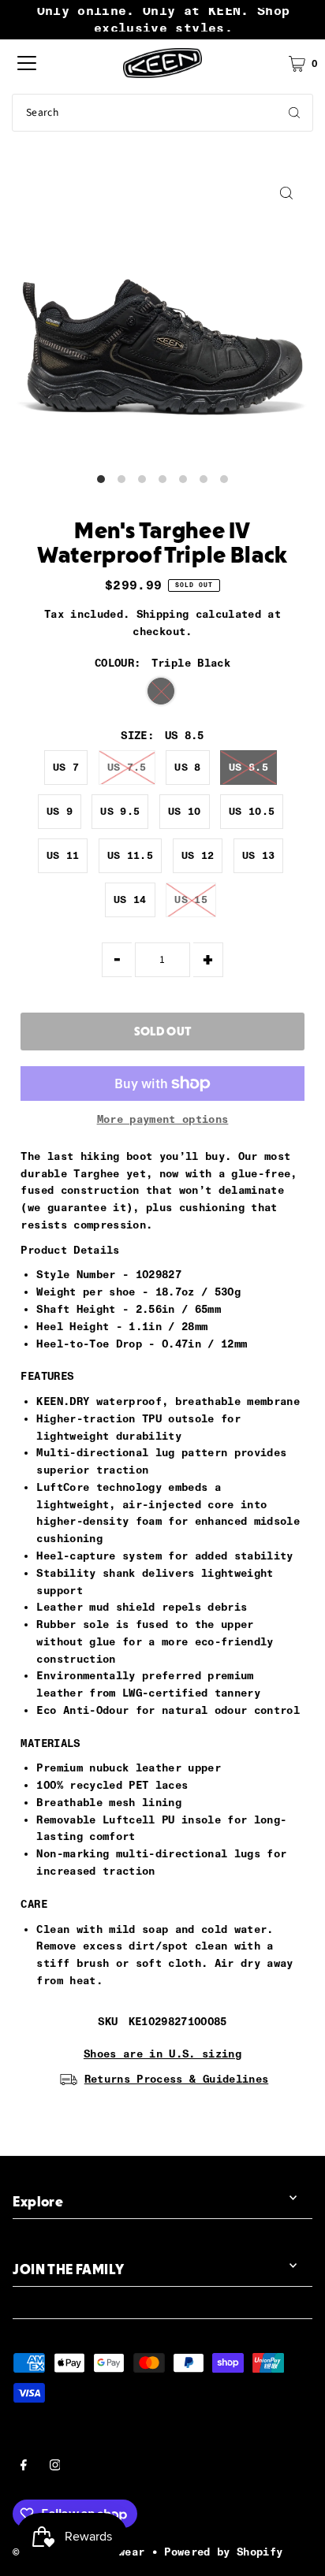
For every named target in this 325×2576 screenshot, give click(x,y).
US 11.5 (130, 855)
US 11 (63, 855)
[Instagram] (55, 2467)
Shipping (163, 614)
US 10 (185, 811)
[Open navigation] (27, 63)
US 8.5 (248, 767)
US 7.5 (127, 767)
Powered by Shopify (223, 2552)
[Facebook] (24, 2467)
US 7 (66, 767)
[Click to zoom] (287, 193)
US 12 (198, 855)
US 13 (259, 855)
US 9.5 (120, 811)
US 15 (191, 900)
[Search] (294, 113)
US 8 (187, 767)
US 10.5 (252, 811)
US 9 (60, 811)
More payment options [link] (163, 1119)
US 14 (130, 900)
